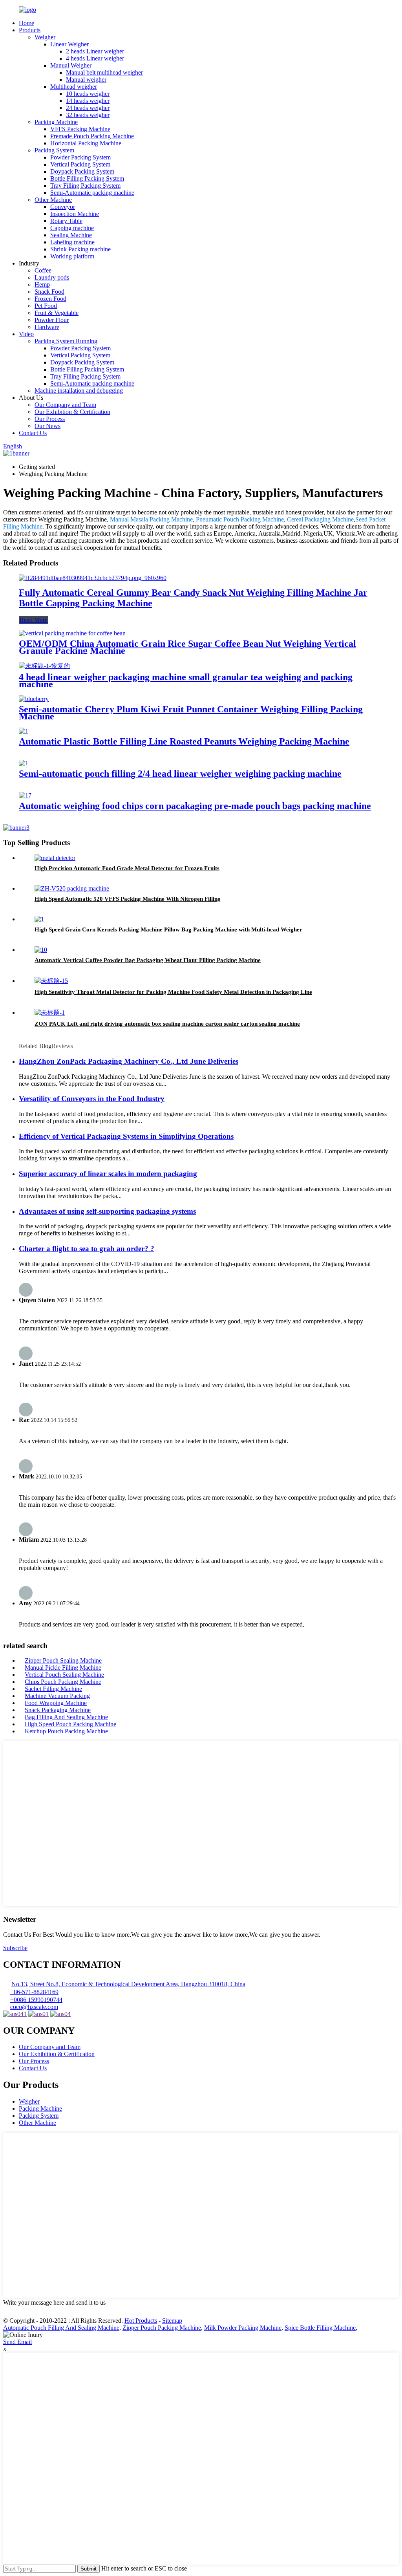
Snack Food (49, 292)
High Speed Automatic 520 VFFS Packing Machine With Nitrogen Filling (128, 899)
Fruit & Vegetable (57, 313)
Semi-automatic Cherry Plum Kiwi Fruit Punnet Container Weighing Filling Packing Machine (191, 713)
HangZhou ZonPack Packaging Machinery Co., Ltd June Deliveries (129, 1061)
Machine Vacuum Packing (57, 1696)
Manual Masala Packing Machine (151, 519)
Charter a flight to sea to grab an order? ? (87, 1249)
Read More (34, 620)
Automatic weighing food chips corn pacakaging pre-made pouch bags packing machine (195, 806)
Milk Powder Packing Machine (243, 2328)
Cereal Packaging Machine (320, 519)
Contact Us (33, 433)
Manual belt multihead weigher (104, 72)
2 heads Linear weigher (95, 51)
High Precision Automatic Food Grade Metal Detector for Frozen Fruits (127, 868)
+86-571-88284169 (34, 1992)
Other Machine (53, 200)
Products (30, 30)
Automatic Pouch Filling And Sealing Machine (61, 2328)
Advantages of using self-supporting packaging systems (107, 1211)
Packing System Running (66, 341)
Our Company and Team (65, 405)
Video (26, 334)
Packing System (54, 150)
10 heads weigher (88, 94)
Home (26, 23)
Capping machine (72, 228)
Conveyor (63, 207)
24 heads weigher (88, 108)
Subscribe (15, 1948)
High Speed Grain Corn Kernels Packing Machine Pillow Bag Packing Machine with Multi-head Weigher (168, 929)
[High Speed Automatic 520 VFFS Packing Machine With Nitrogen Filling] (72, 888)
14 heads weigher (88, 101)
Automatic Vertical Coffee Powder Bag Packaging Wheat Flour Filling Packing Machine (148, 960)
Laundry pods (52, 277)
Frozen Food (50, 299)
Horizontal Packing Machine (86, 143)
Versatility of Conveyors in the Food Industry (92, 1099)
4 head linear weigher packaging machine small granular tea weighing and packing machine (186, 681)
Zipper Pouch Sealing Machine (63, 1660)
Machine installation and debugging (79, 391)
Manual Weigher (71, 65)
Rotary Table (66, 221)
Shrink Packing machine (80, 249)
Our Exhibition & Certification (72, 412)
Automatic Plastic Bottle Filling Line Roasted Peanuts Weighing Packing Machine (184, 741)
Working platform (72, 256)
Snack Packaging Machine (58, 1710)
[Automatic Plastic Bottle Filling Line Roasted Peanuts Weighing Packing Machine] (24, 731)
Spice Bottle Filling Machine (320, 2328)
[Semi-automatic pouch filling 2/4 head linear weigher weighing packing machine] (24, 763)
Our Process (50, 419)
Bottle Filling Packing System (87, 178)
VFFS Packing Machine (80, 129)
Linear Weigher (69, 44)
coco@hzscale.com (34, 2007)
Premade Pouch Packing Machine (92, 136)
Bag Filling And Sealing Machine (66, 1717)
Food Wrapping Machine (56, 1703)
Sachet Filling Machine (53, 1689)
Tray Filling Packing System (85, 186)
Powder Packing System (80, 157)
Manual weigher (86, 80)
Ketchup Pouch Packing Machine (66, 1731)
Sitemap (172, 2321)
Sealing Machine (71, 235)
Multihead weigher (74, 87)
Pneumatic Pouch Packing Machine (240, 519)
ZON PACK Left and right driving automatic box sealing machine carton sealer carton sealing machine (167, 1024)
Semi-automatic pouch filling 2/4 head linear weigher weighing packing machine (180, 774)
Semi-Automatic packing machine (92, 193)
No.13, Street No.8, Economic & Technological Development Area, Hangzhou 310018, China (128, 1984)
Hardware (47, 327)
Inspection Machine (75, 214)
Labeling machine (72, 242)
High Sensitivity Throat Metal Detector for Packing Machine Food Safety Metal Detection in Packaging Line (173, 992)
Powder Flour (52, 320)
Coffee (43, 270)
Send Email (17, 2342)
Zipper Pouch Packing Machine (162, 2328)
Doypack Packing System (82, 171)
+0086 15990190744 (36, 2000)
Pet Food (46, 306)
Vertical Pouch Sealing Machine (64, 1675)
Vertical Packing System (80, 164)
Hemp (42, 284)
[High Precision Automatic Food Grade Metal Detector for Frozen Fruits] (55, 858)
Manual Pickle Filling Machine (63, 1668)
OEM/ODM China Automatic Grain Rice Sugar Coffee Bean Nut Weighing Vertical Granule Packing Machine (187, 647)
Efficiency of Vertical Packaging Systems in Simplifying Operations (126, 1136)
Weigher (45, 37)
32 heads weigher (88, 115)
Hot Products (141, 2321)
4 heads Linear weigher (95, 58)
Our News (48, 426)
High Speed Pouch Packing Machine (70, 1724)
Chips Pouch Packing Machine (63, 1682)
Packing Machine (56, 122)
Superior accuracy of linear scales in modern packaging (108, 1174)
